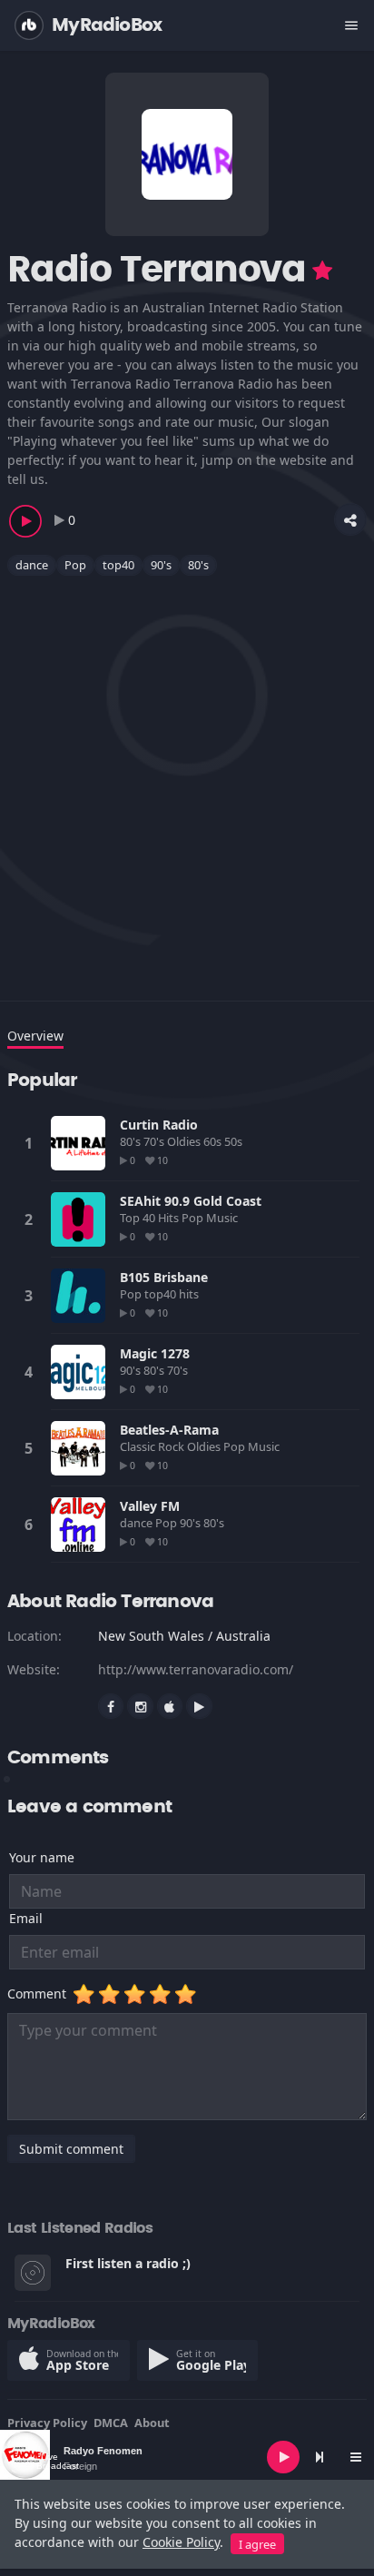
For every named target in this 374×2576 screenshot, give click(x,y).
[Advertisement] (187, 777)
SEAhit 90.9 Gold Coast (191, 1201)
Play (78, 1143)
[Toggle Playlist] (356, 2457)
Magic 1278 (155, 1353)
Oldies (185, 1141)
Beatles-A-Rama (169, 1430)
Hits (170, 1218)
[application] (187, 2457)
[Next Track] (320, 2457)
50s (235, 1141)
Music (223, 1218)
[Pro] (322, 271)
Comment (40, 1994)
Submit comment (71, 2149)
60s (214, 1141)
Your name (42, 1857)
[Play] (283, 2457)
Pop (75, 565)
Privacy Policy (47, 2423)
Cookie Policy (181, 2542)
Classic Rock (153, 1446)
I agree (257, 2544)
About (152, 2423)
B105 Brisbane (164, 1277)
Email (26, 1918)
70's (155, 1141)
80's (198, 565)
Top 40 (139, 1218)
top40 (118, 565)
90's (161, 565)
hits (190, 1294)
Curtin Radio (159, 1125)
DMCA (111, 2423)
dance (32, 565)
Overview (35, 1036)
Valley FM (150, 1506)
